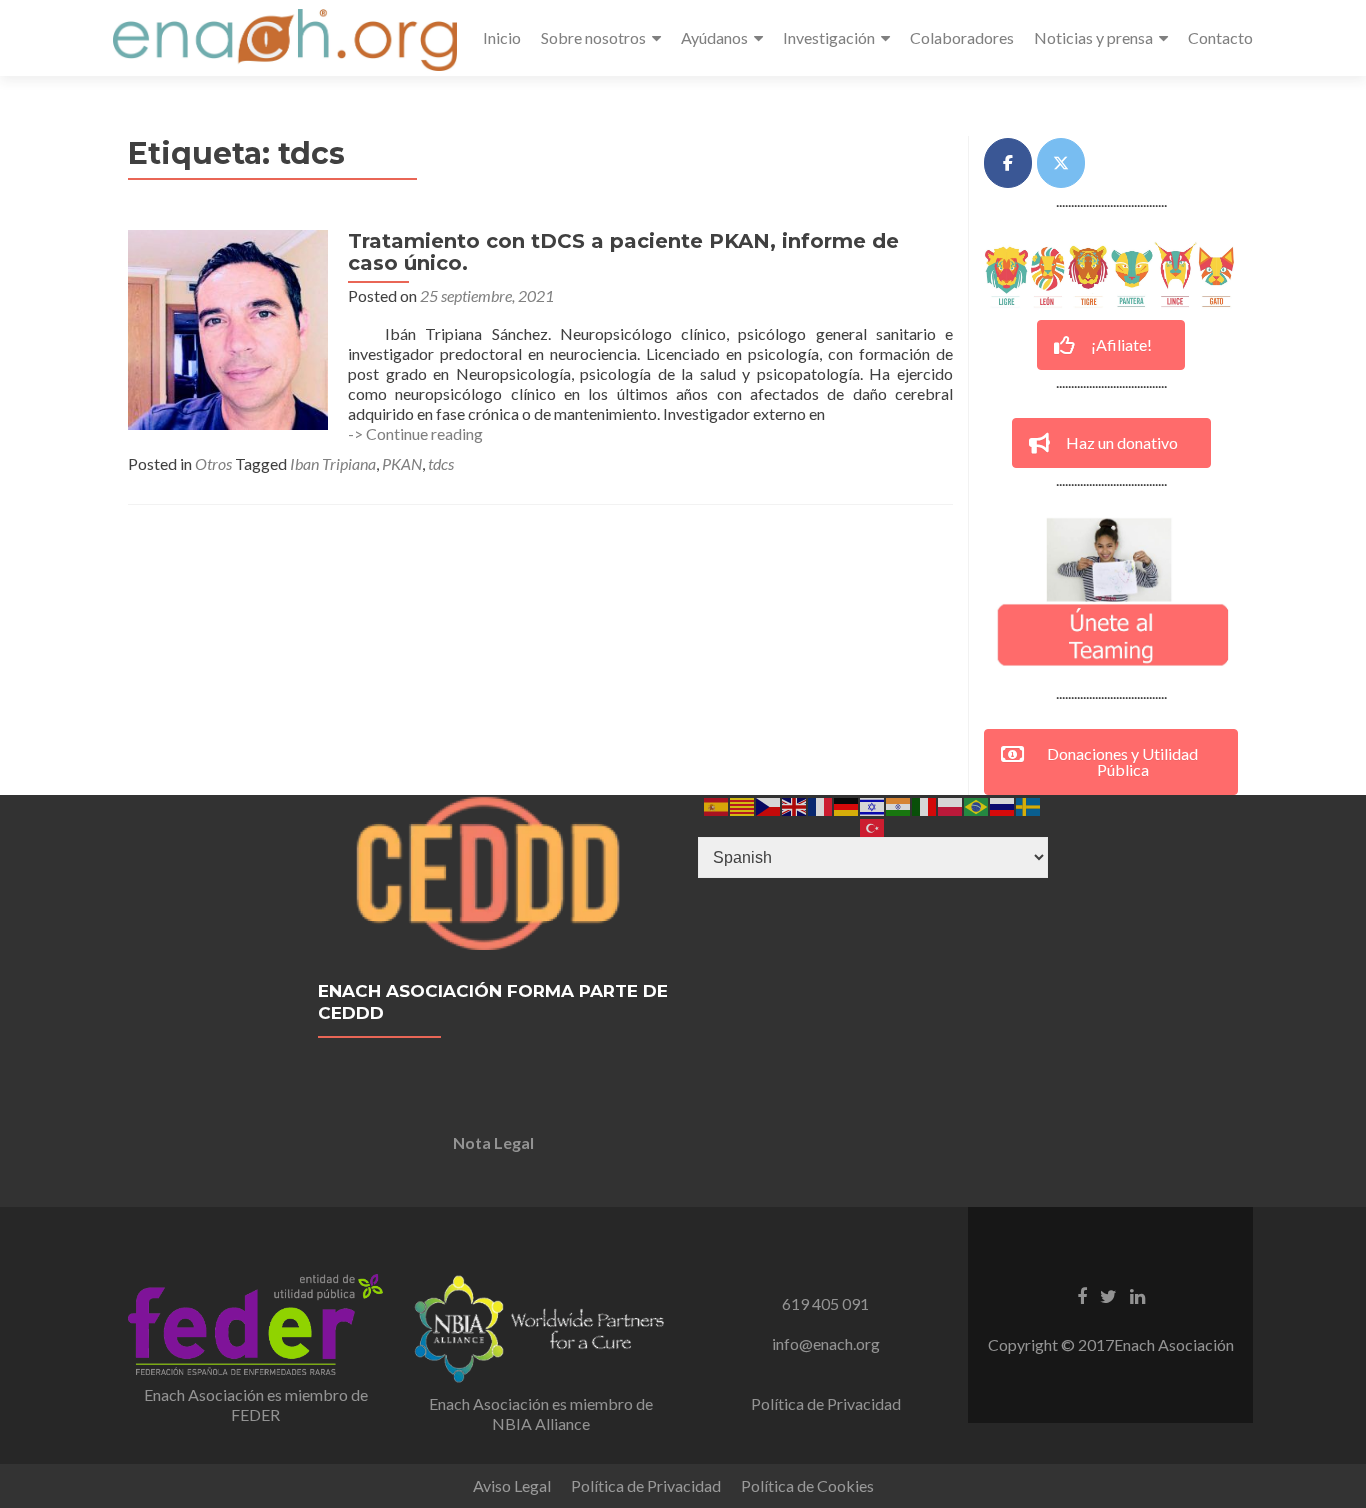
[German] (847, 804)
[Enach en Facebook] (1008, 163)
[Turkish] (873, 825)
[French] (821, 804)
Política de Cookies (807, 1485)
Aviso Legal (512, 1485)
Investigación (829, 37)
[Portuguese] (977, 804)
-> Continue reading (415, 433)
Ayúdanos (714, 37)
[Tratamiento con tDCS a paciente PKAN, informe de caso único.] (228, 327)
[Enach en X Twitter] (1061, 163)
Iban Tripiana (333, 463)
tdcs (441, 463)
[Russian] (1003, 804)
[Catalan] (743, 804)
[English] (795, 804)
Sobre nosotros (593, 37)
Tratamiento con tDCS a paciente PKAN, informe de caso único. (623, 252)
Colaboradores (962, 37)
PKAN (402, 463)
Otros (213, 463)
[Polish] (951, 804)
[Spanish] (717, 804)
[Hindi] (899, 804)
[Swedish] (1029, 804)
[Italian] (925, 804)
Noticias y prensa (1093, 37)
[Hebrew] (873, 804)
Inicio (502, 37)
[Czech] (769, 804)
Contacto (1220, 37)
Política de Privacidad (826, 1403)
